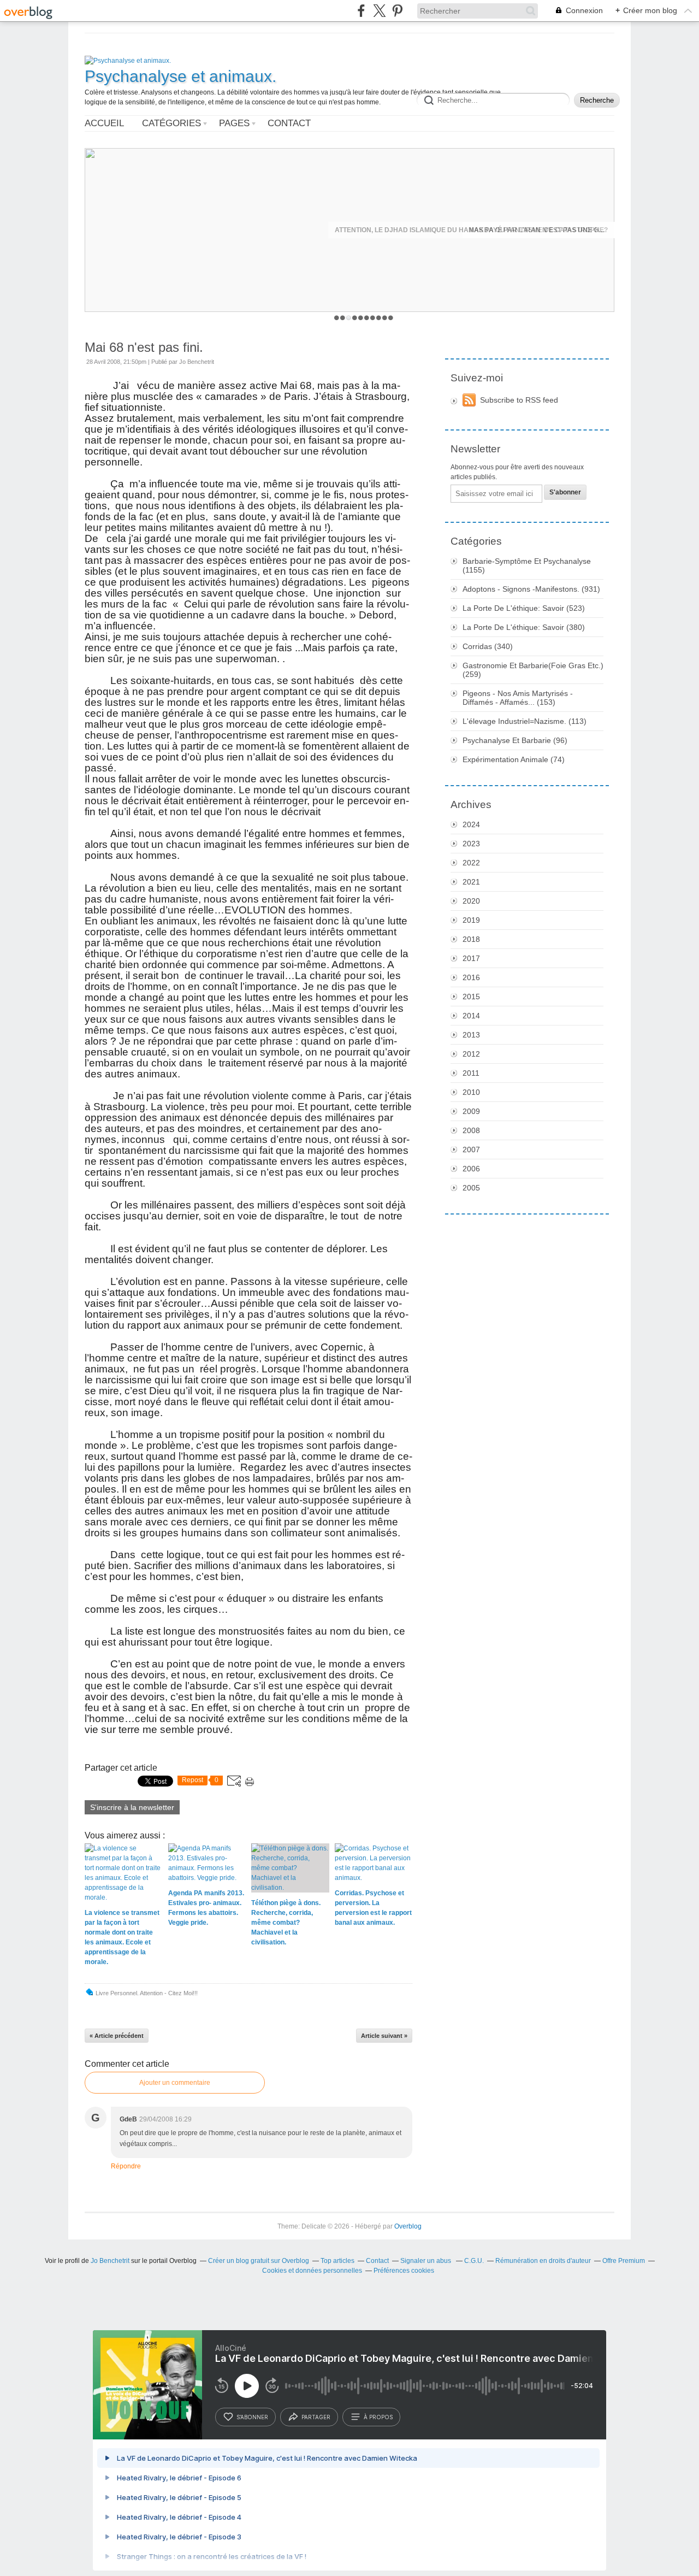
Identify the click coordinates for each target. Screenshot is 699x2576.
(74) (514, 759)
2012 (471, 1054)
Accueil (104, 123)
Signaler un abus (426, 2261)
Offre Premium (624, 2261)
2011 (471, 1073)
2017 (471, 958)
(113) (525, 721)
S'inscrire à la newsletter (132, 1807)
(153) (518, 698)
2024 (471, 824)
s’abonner (252, 2417)
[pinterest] (397, 11)
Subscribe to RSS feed (519, 400)
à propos (378, 2417)
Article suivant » (384, 2036)
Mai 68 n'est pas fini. (144, 347)
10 (391, 318)
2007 (471, 1150)
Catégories (171, 123)
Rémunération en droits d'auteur (543, 2261)
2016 (471, 977)
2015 (471, 997)
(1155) (527, 565)
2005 (471, 1188)
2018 (471, 939)
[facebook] (361, 11)
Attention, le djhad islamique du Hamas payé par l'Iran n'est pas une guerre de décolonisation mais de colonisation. (471, 230)
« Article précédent (117, 2036)
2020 (471, 901)
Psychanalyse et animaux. (180, 76)
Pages (234, 123)
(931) (531, 589)
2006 (471, 1169)
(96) (515, 740)
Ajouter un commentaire (175, 2083)
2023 (471, 844)
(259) (533, 670)
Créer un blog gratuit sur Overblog (259, 2261)
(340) (488, 646)
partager (316, 2417)
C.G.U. (474, 2261)
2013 (471, 1035)
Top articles (337, 2261)
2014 (471, 1016)
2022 (471, 863)
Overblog (408, 2226)
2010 (471, 1092)
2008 (471, 1130)
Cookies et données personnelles (312, 2271)
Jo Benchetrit (111, 2261)
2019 (471, 920)
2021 (471, 882)
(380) (524, 627)
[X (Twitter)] (379, 11)
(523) (524, 608)
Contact (289, 123)
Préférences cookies (404, 2271)
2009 (471, 1111)
